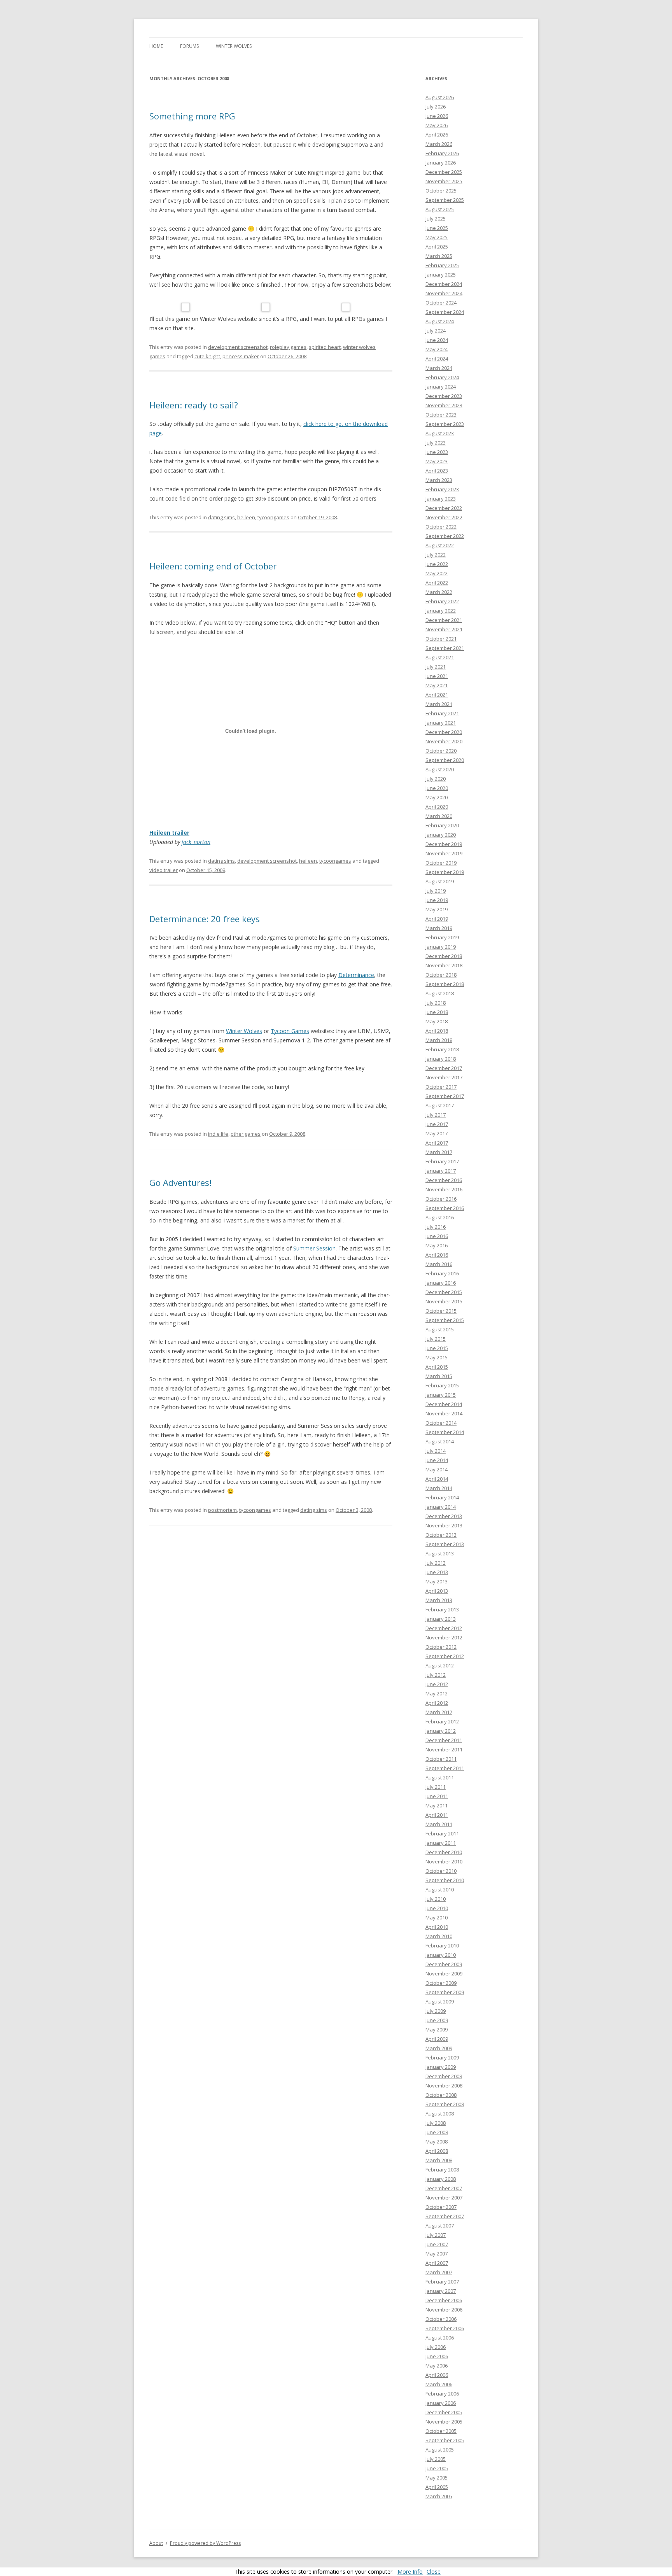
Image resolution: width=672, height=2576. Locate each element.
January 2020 (441, 835)
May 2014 (437, 1469)
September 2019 (445, 872)
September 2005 (445, 2440)
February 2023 (442, 489)
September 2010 (445, 1880)
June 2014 (437, 1460)
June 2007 (437, 2244)
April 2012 (437, 1703)
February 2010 (442, 1946)
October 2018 (441, 975)
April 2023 (437, 471)
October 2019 (441, 863)
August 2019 (440, 881)
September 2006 (445, 2328)
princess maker (241, 356)
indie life (218, 1134)
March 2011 (439, 1824)
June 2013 (437, 1572)
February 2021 (442, 713)
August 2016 (440, 1217)
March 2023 (439, 480)
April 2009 (437, 2039)
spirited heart (325, 347)
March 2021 (439, 704)
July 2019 (436, 891)
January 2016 (441, 1283)
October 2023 (441, 415)
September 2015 (445, 1320)
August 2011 (440, 1777)
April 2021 (437, 695)
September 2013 (445, 1544)
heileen (246, 517)
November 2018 (444, 965)
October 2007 (441, 2207)
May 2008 (437, 2142)
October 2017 (441, 1087)
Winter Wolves (234, 46)
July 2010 (436, 1899)
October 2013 (441, 1535)
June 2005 (437, 2468)
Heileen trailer (169, 833)
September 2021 (445, 648)
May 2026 (437, 125)
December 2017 (444, 1068)
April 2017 (437, 1143)
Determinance (356, 975)
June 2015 (437, 1348)
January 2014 (441, 1507)
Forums (189, 46)
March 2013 (439, 1600)
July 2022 (436, 555)
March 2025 (439, 256)
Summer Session (314, 1248)
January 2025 (441, 275)
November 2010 (444, 1862)
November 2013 (444, 1525)
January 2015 (441, 1395)
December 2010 (444, 1852)
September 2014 (445, 1432)
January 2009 (441, 2067)
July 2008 (436, 2123)
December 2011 (444, 1740)
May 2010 (437, 1918)
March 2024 (439, 368)
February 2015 (442, 1385)
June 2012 (437, 1684)
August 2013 (440, 1553)
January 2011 (441, 1843)
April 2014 (437, 1479)
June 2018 (437, 1012)
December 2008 (444, 2076)
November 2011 (444, 1749)
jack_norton (196, 842)
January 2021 (441, 723)
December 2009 (444, 1964)
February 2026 (442, 153)
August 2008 (440, 2114)
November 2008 (444, 2086)
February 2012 (442, 1721)
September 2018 (445, 984)
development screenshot (238, 347)
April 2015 (437, 1367)
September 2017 (445, 1096)
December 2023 (444, 396)
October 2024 (441, 303)
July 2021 (436, 667)
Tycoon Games (290, 1031)
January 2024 (441, 387)
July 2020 (436, 779)
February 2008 (442, 2170)
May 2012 (437, 1693)
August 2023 (440, 433)
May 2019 (437, 909)
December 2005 (444, 2412)
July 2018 (436, 1003)
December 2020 (444, 732)
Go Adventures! (180, 1182)
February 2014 (442, 1497)
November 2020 (444, 741)
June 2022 (437, 564)
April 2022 (437, 583)
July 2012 (436, 1675)
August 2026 (440, 97)
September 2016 (445, 1208)
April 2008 (437, 2151)
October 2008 (441, 2095)
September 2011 (445, 1768)
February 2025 (442, 265)
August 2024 (440, 321)
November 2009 (444, 1974)
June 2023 (437, 452)
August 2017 (440, 1105)
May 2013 (437, 1581)
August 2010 (440, 1890)
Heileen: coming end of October (213, 566)
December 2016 (444, 1180)
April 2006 (437, 2375)
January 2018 (441, 1059)
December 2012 (444, 1628)
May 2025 (437, 237)
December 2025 (444, 172)
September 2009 (445, 1992)
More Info (410, 2572)
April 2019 (437, 919)
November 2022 (444, 517)
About (156, 2543)
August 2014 (440, 1441)
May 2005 (437, 2478)
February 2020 (442, 825)
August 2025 (440, 209)
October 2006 (441, 2319)
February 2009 (442, 2058)
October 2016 (441, 1199)
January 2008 (441, 2179)
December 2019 (444, 844)
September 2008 (445, 2104)
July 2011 (436, 1787)
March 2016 (439, 1264)
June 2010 (437, 1908)
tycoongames (273, 517)
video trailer (164, 870)
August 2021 (440, 657)
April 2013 (437, 1591)
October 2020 (441, 751)
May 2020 (437, 797)
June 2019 (437, 900)
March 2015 (439, 1376)
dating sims (221, 517)
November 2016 (444, 1189)
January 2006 (441, 2403)
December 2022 (444, 508)
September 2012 (445, 1656)
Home (156, 46)
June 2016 (437, 1236)
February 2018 (442, 1049)
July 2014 (436, 1451)
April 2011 (437, 1815)
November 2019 (444, 853)
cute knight (207, 356)
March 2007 (439, 2272)
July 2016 (436, 1227)
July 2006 (436, 2347)
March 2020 (439, 816)
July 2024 (436, 331)
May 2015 (437, 1357)
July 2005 (436, 2459)
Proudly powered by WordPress (205, 2543)
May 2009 (437, 2030)
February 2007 (442, 2282)
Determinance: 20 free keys (205, 919)
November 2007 (444, 2198)
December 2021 (444, 620)
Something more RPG (192, 116)
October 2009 (441, 1983)
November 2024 (444, 293)
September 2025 (445, 200)
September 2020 (445, 760)
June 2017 (437, 1124)
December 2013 (444, 1516)
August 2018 (440, 993)
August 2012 (440, 1665)
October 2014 (441, 1423)
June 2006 (437, 2356)
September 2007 (445, 2216)
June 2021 (437, 676)
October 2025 (441, 191)
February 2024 (442, 377)
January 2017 (441, 1171)
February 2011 (442, 1833)
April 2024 (437, 359)
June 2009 (437, 2020)
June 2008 (437, 2132)
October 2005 (441, 2431)
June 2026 (437, 116)
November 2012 (444, 1637)
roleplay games (288, 347)
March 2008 (439, 2160)
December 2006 (444, 2300)
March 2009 (439, 2048)
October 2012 (441, 1647)
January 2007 (441, 2291)
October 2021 (441, 639)
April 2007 (437, 2263)
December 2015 (444, 1292)
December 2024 (444, 284)
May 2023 (437, 461)
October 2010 (441, 1871)
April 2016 (437, 1255)
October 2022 (441, 527)
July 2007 (436, 2235)
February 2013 (442, 1609)
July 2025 (436, 219)
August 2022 (440, 545)
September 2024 (445, 312)
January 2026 (441, 163)
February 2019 (442, 937)
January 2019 (441, 947)
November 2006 (444, 2310)
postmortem (222, 1510)
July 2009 (436, 2011)
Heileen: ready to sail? (194, 405)
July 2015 (436, 1339)
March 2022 (439, 592)
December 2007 (444, 2188)
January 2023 (441, 499)
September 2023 (445, 424)
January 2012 (441, 1731)
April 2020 (437, 807)
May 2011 (437, 1805)
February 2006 (442, 2394)
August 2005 (440, 2450)
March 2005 (439, 2496)
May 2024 (437, 349)
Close (434, 2572)
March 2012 (439, 1712)
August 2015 (440, 1329)
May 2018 (437, 1021)
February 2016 (442, 1273)
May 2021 (437, 685)
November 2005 (444, 2422)
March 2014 (439, 1488)
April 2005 (437, 2487)
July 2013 (436, 1563)
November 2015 (444, 1301)
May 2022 (437, 573)
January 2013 (441, 1619)
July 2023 (436, 443)
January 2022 (441, 611)
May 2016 (437, 1245)
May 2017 (437, 1133)
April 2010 (437, 1927)
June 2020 (437, 788)
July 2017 (436, 1115)
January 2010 (441, 1955)
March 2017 (439, 1152)
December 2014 (444, 1404)
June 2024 (437, 340)
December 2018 (444, 956)
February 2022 (442, 601)
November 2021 (444, 629)
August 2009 (440, 2002)
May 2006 (437, 2366)
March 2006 (439, 2384)
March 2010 (439, 1936)
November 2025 (444, 181)
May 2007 (437, 2254)
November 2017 (444, 1077)
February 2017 (442, 1161)
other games (246, 1134)
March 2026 (439, 144)
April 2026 (437, 135)
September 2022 (445, 536)
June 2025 (437, 228)
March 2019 (439, 928)
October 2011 (441, 1759)
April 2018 (437, 1031)
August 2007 (440, 2226)
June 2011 (437, 1796)
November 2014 (444, 1413)
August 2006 (440, 2338)
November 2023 (444, 405)
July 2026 (436, 107)
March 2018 (439, 1040)
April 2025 (437, 247)
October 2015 (441, 1311)
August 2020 (440, 769)
